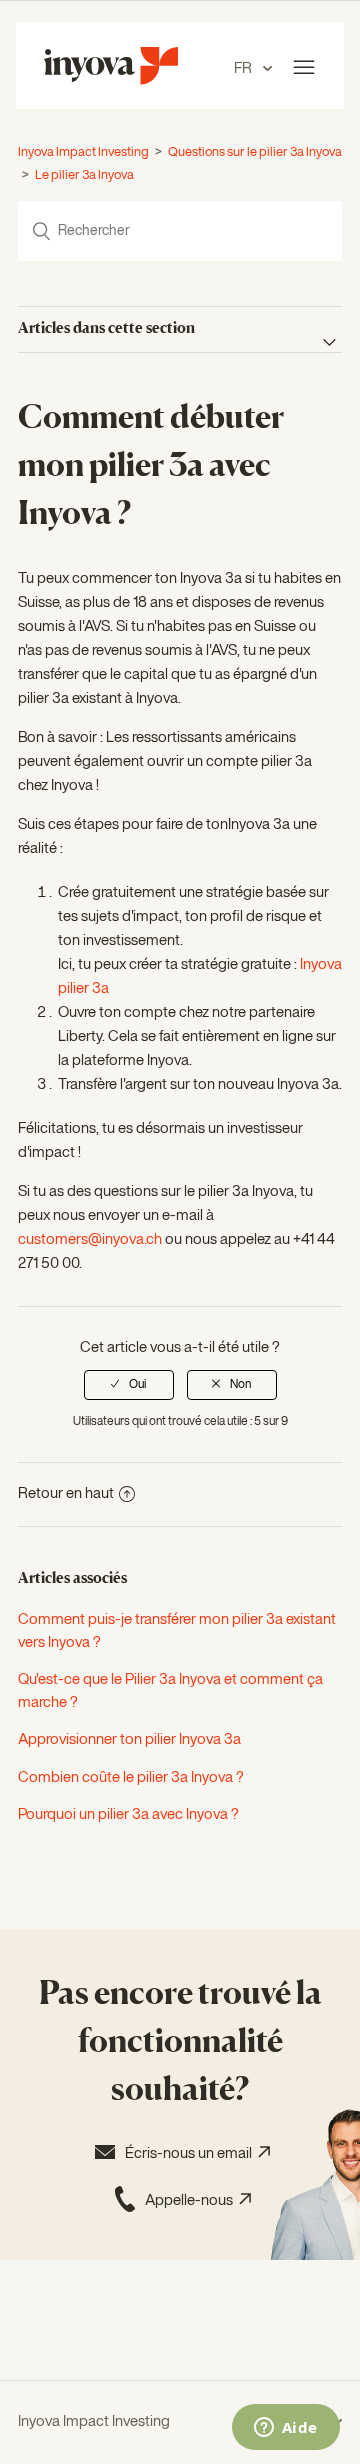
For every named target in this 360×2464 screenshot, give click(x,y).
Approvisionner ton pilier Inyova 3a (129, 1739)
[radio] (129, 1385)
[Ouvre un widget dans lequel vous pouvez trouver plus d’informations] (285, 2429)
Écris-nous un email (191, 2153)
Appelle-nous (192, 2200)
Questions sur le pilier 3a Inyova (255, 152)
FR (244, 68)
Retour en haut (66, 1493)
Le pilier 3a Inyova (84, 175)
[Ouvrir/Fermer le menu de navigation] (304, 68)
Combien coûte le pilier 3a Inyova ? (131, 1777)
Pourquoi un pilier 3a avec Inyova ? (128, 1814)
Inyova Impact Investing (83, 152)
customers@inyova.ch (90, 1239)
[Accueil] (111, 80)
